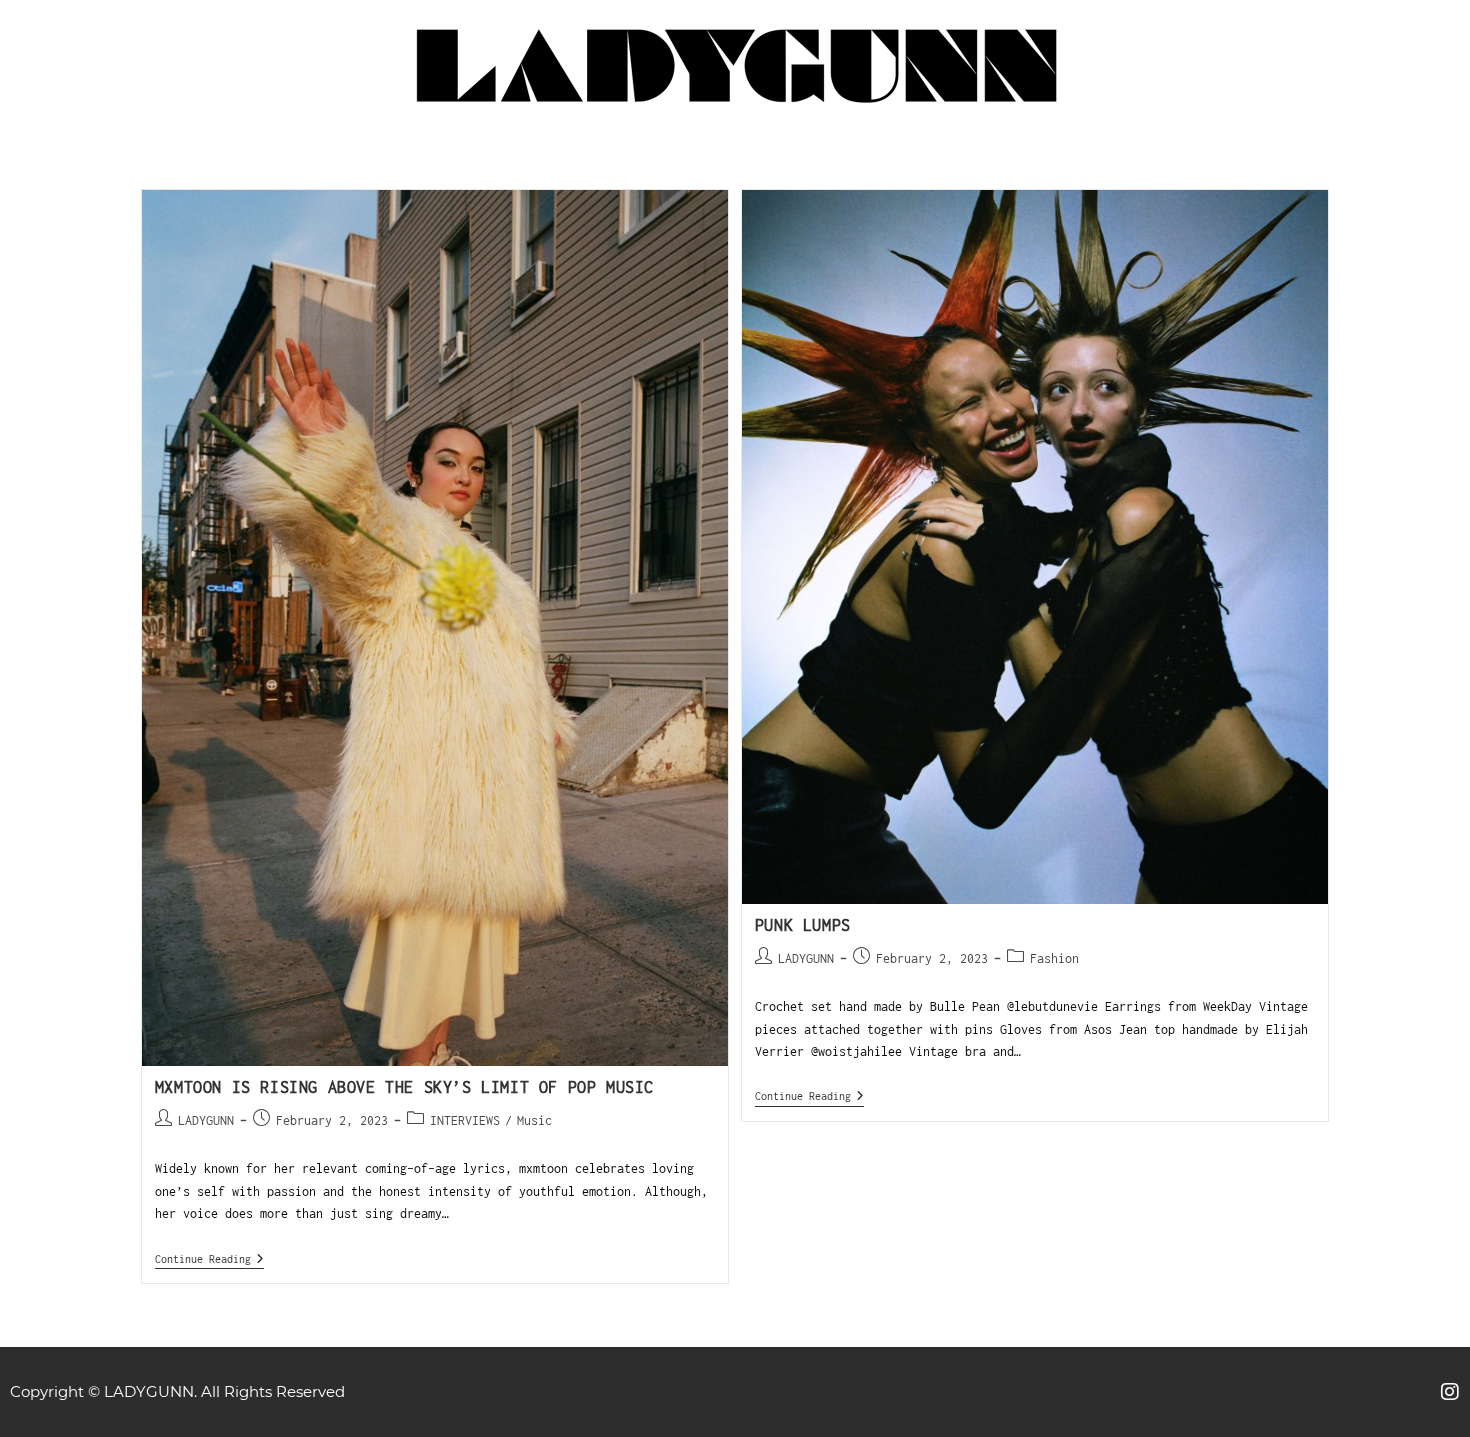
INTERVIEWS (465, 1120)
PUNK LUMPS (803, 925)
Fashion (1054, 958)
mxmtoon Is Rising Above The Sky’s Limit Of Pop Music (404, 1087)
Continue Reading (209, 1258)
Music (534, 1120)
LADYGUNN (206, 1120)
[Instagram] (1450, 1392)
